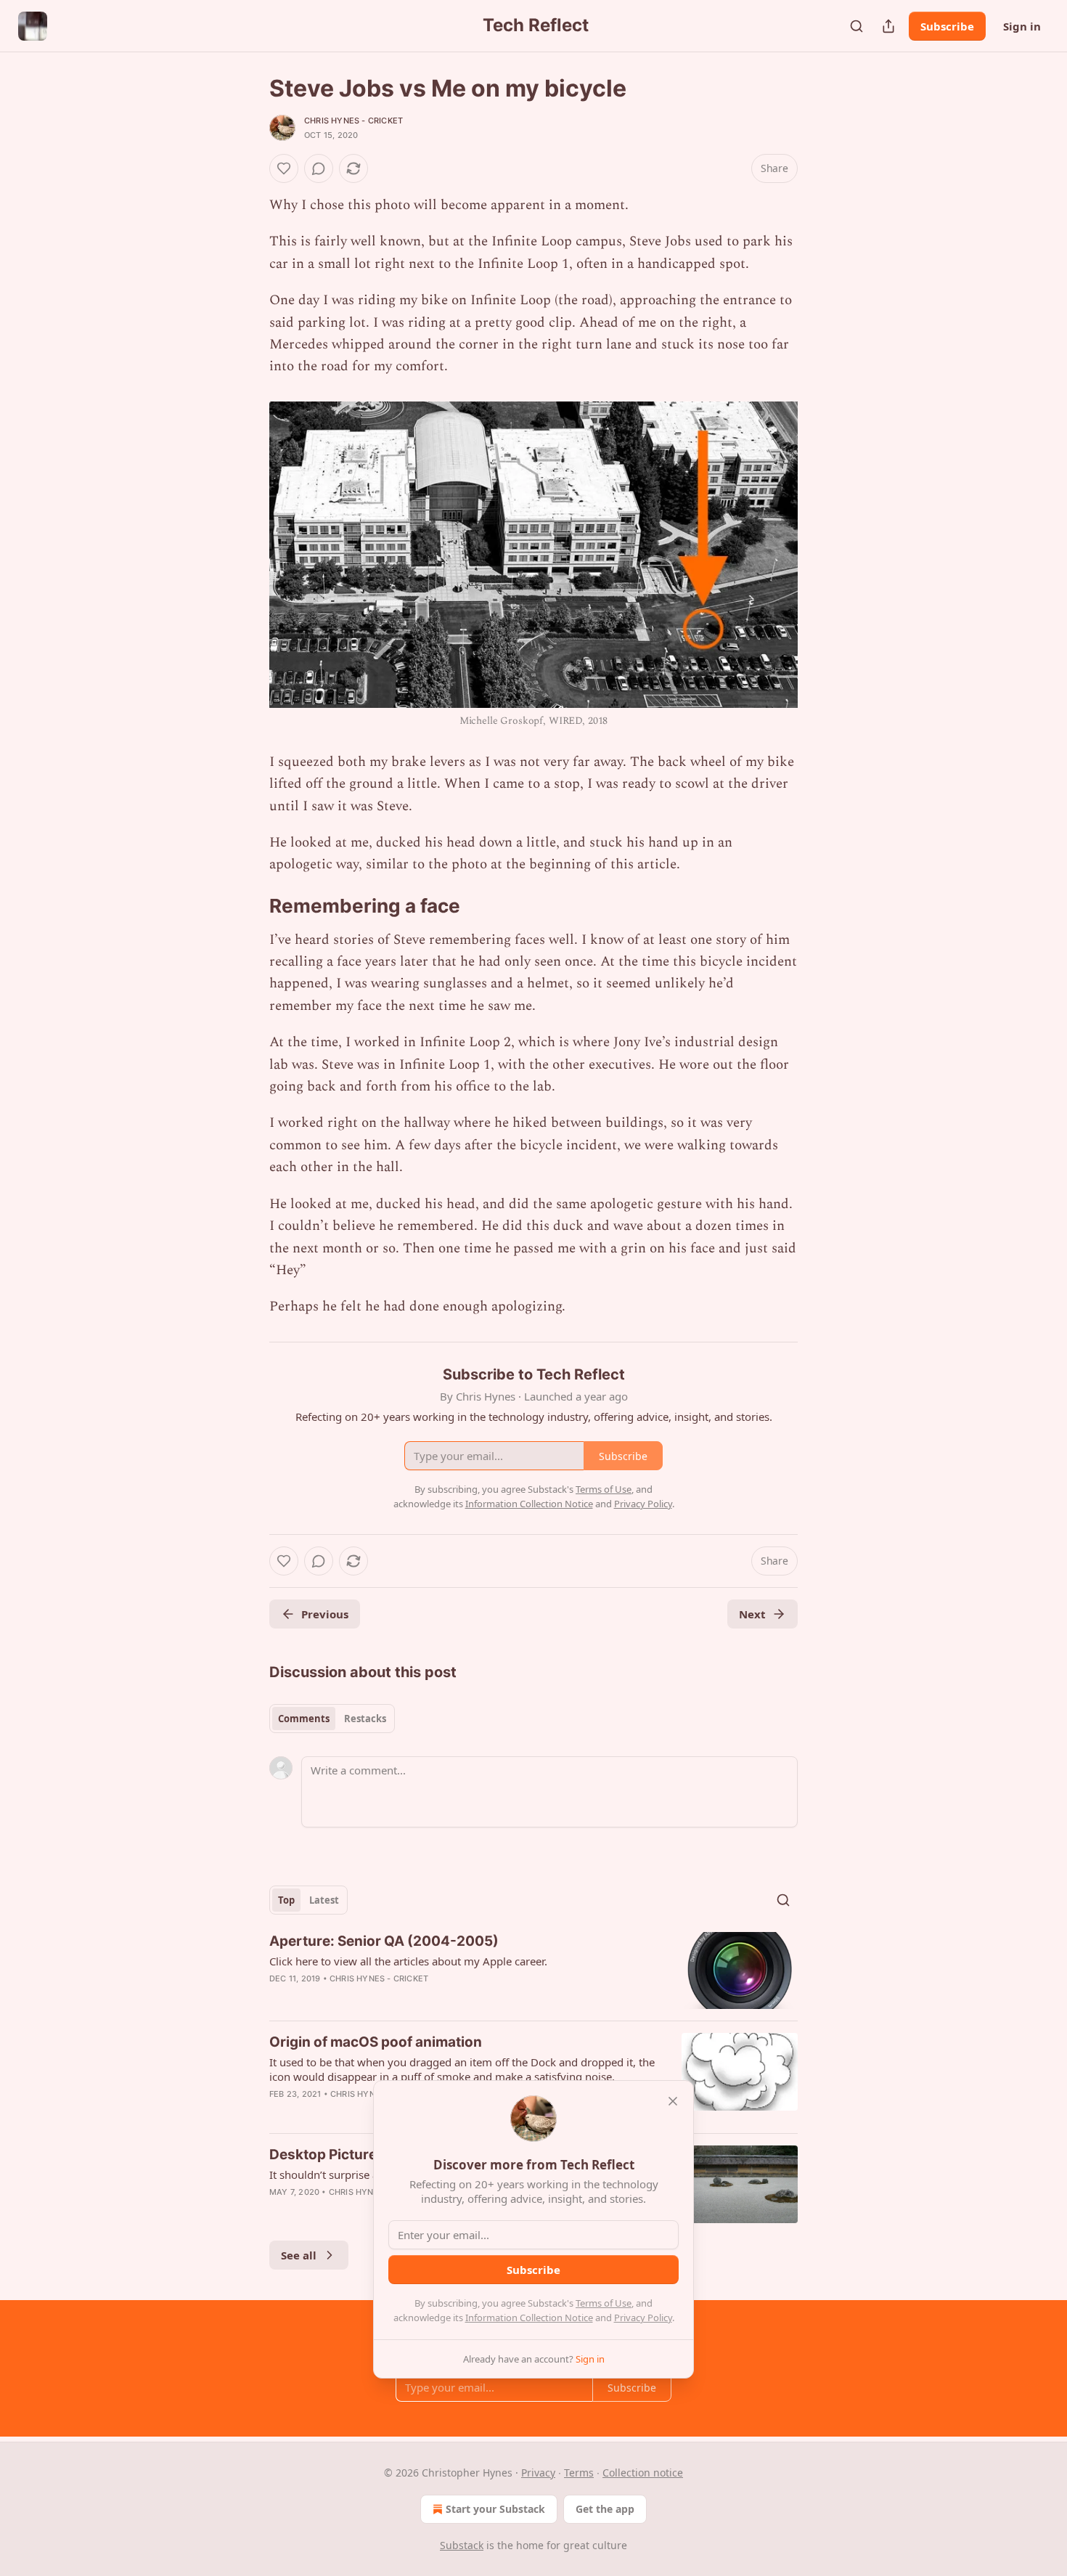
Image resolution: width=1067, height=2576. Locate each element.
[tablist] (332, 1719)
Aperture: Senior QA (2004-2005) (384, 1941)
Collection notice (643, 2473)
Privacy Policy (643, 2318)
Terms (579, 2473)
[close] (673, 2101)
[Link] (249, 906)
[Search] (857, 26)
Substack (462, 2545)
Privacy (538, 2473)
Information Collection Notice (529, 2318)
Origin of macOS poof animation (376, 2042)
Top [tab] (286, 1900)
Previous (325, 1614)
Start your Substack (495, 2509)
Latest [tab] (324, 1900)
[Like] (284, 168)
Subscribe (947, 26)
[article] (533, 1971)
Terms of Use (604, 2303)
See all (299, 2255)
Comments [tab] (304, 1719)
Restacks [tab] (365, 1719)
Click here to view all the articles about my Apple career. (408, 1961)
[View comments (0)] (319, 168)
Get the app (605, 2509)
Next (752, 1614)
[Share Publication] (888, 26)
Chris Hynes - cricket (353, 121)
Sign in (1022, 26)
